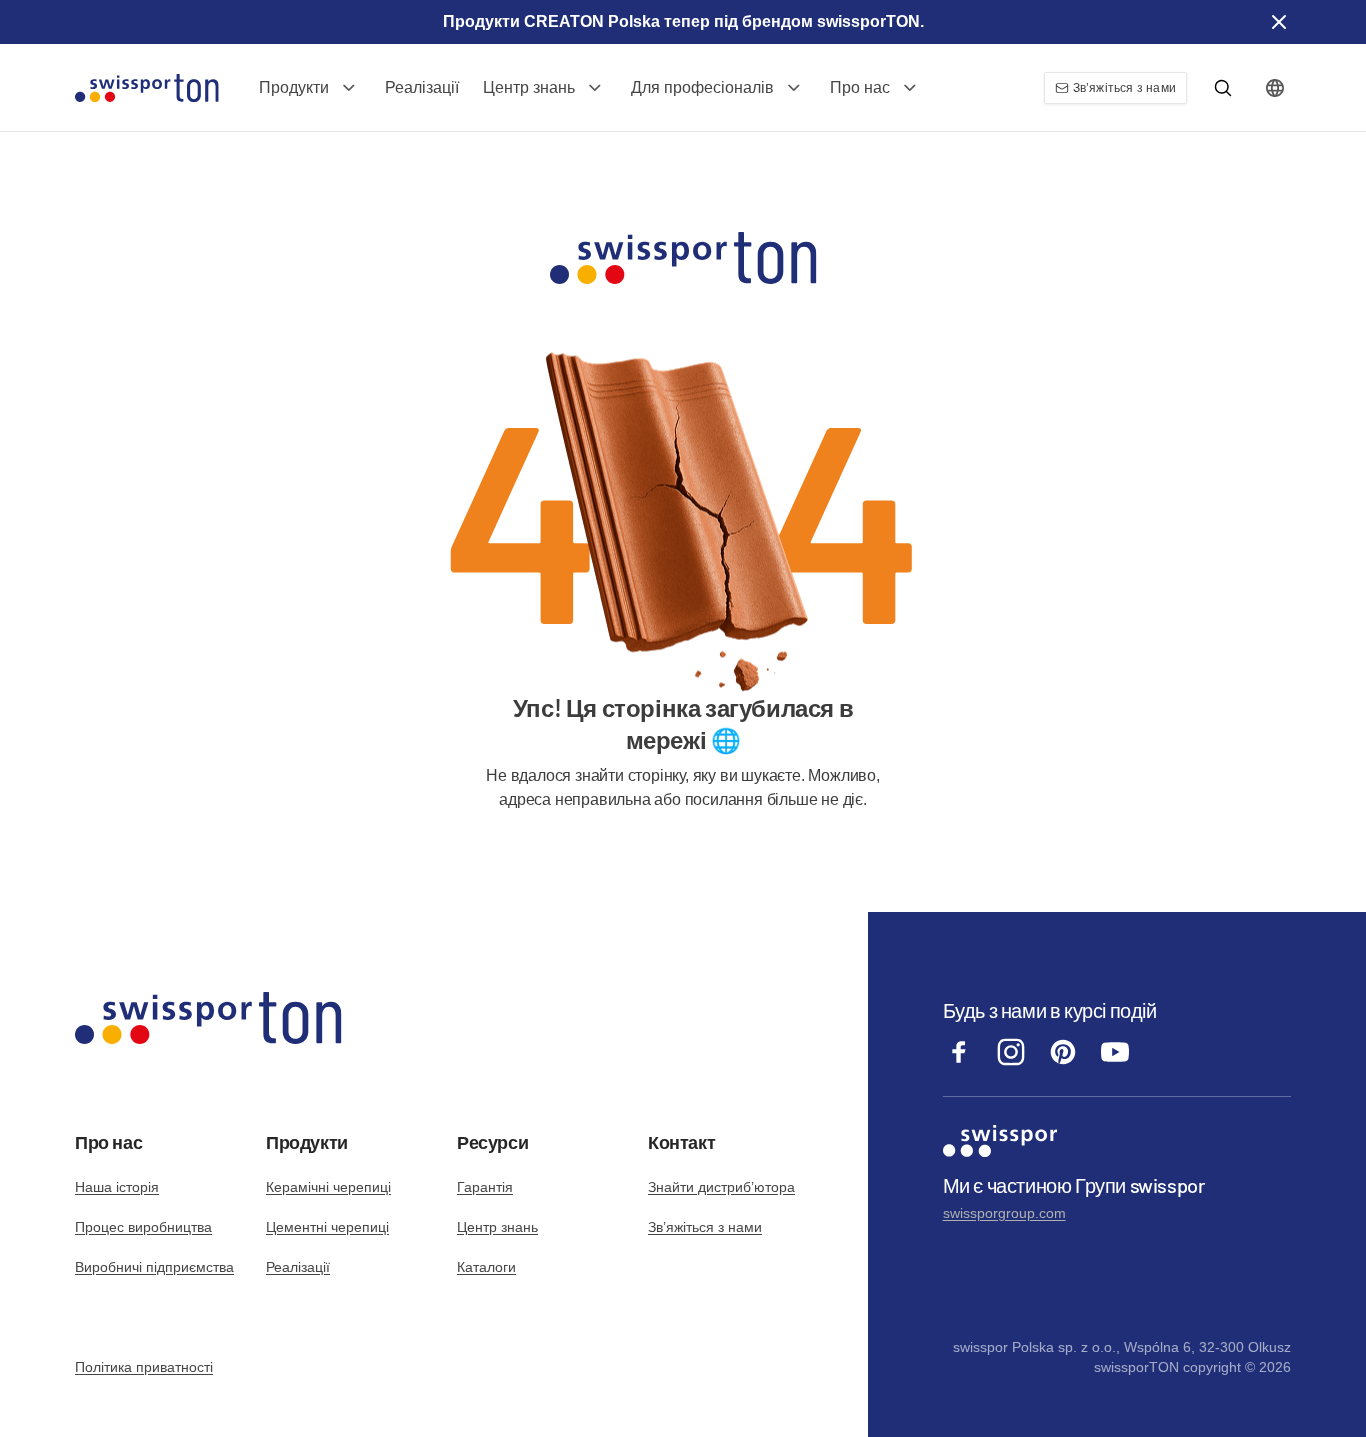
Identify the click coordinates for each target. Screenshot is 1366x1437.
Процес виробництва (143, 1227)
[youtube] (1115, 1062)
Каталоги (486, 1267)
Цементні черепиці (327, 1227)
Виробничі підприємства (154, 1267)
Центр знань (529, 87)
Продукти (294, 87)
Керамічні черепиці (328, 1187)
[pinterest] (1063, 1062)
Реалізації (422, 87)
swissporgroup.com (1004, 1213)
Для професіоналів (702, 87)
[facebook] (959, 1062)
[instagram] (1011, 1062)
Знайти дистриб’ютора (721, 1187)
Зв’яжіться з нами (705, 1227)
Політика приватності (144, 1367)
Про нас (860, 87)
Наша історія (117, 1187)
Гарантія (485, 1187)
